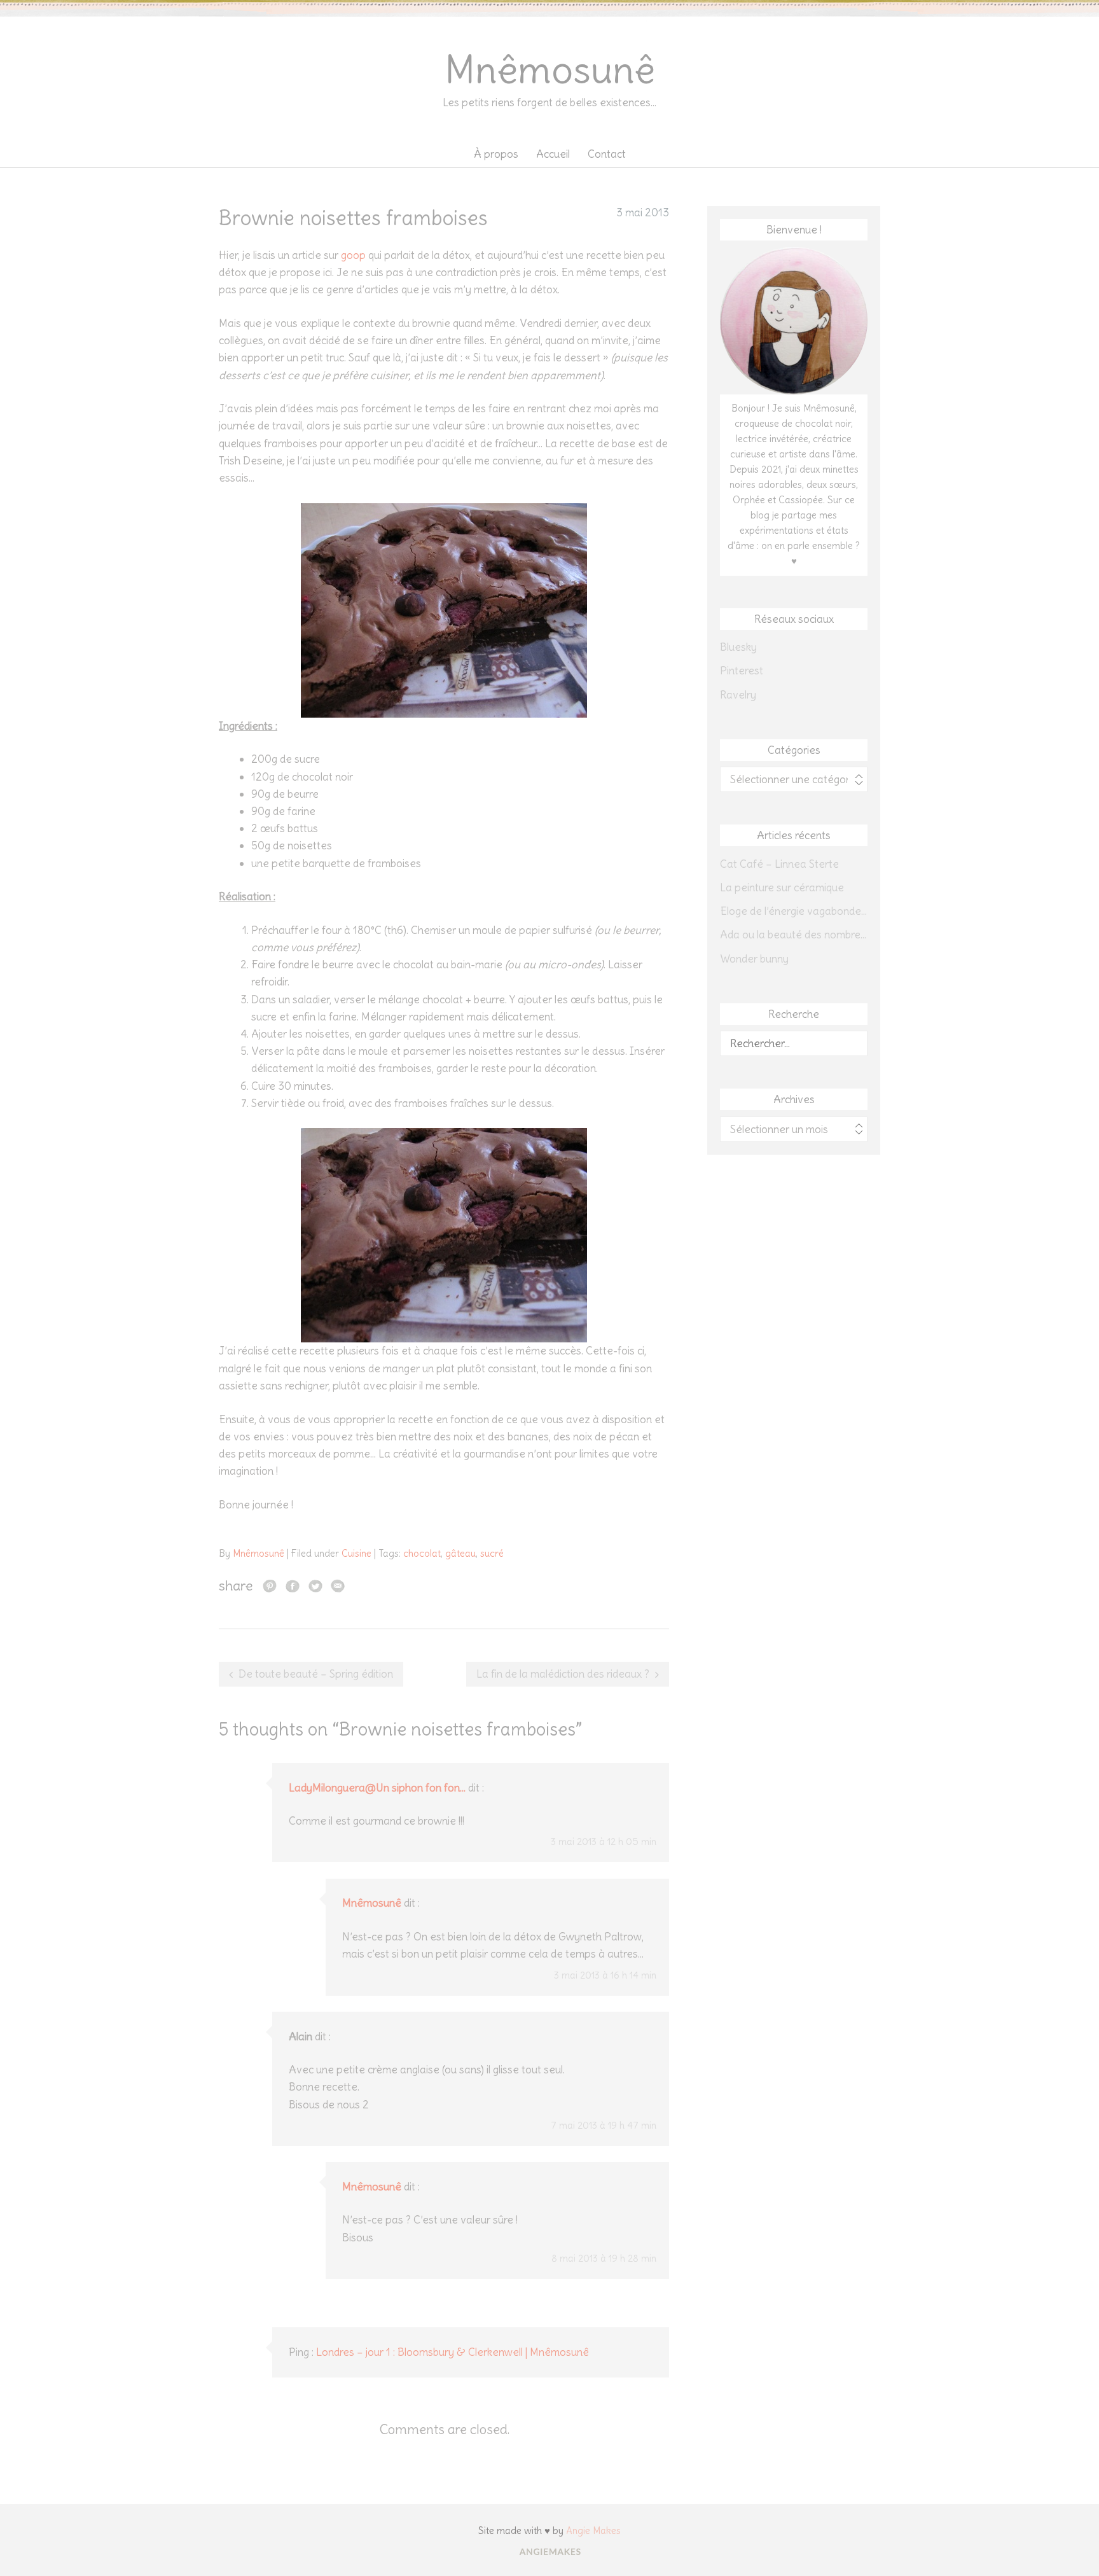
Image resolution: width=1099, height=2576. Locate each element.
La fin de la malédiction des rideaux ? (563, 1674)
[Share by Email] (338, 1585)
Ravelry (738, 695)
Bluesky (738, 647)
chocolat (422, 1553)
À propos (496, 154)
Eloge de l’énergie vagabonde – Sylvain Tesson (794, 911)
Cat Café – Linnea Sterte (779, 864)
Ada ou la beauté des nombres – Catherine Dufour (794, 935)
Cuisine (356, 1553)
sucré (492, 1553)
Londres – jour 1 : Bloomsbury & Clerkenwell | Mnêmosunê (453, 2352)
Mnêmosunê (550, 70)
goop (353, 255)
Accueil (553, 154)
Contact (607, 154)
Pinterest (742, 671)
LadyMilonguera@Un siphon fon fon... (377, 1788)
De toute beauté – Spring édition (316, 1674)
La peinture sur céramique (782, 888)
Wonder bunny (754, 959)
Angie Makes (593, 2531)
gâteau (460, 1553)
